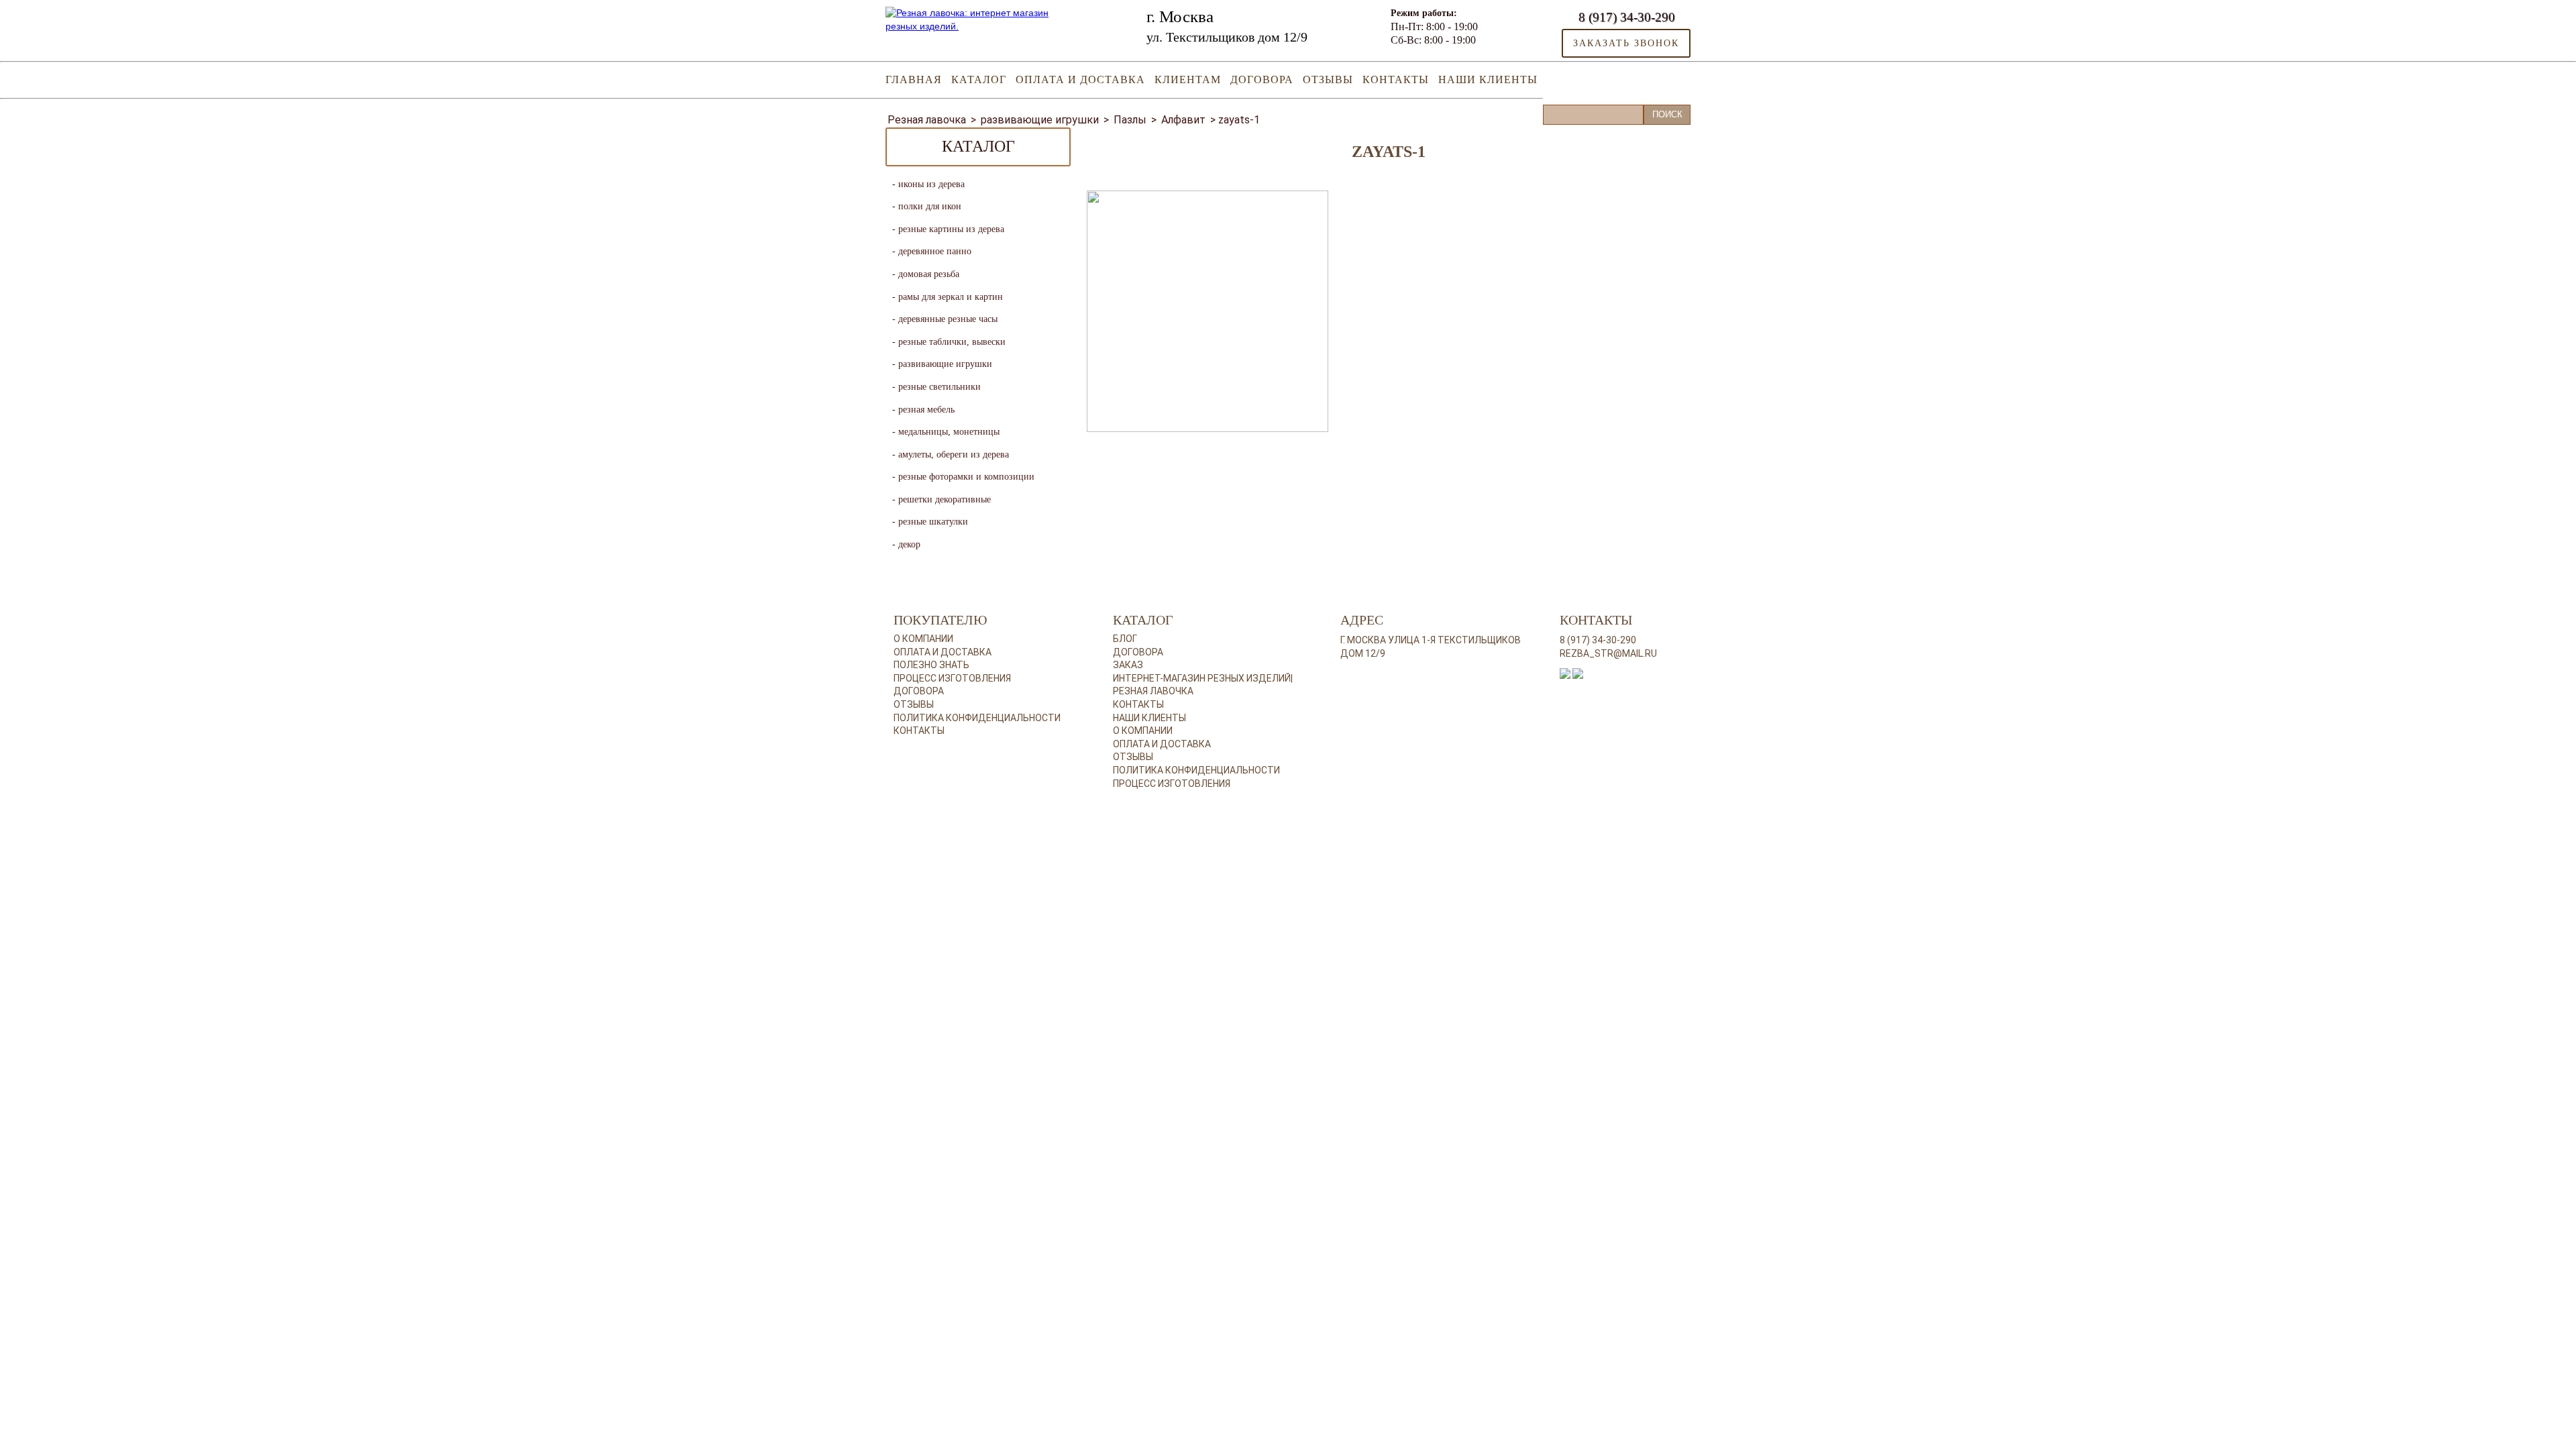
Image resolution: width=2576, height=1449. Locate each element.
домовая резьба (929, 274)
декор (909, 544)
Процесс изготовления (952, 678)
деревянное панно (935, 251)
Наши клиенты (1488, 79)
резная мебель (926, 410)
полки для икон (930, 206)
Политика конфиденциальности (977, 718)
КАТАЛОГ (979, 79)
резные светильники (940, 387)
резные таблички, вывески (952, 342)
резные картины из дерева (951, 229)
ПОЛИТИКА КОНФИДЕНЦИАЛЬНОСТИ (1196, 770)
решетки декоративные (945, 499)
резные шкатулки (933, 522)
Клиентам (1188, 79)
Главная (914, 79)
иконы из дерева (931, 184)
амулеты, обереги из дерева (954, 454)
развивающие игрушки (945, 364)
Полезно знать (931, 665)
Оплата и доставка (1080, 79)
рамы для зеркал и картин (951, 297)
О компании (923, 639)
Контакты (1396, 79)
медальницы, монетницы (949, 432)
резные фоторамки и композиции (966, 477)
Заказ (1128, 665)
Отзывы (1328, 79)
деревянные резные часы (948, 319)
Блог (1125, 639)
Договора (1262, 79)
